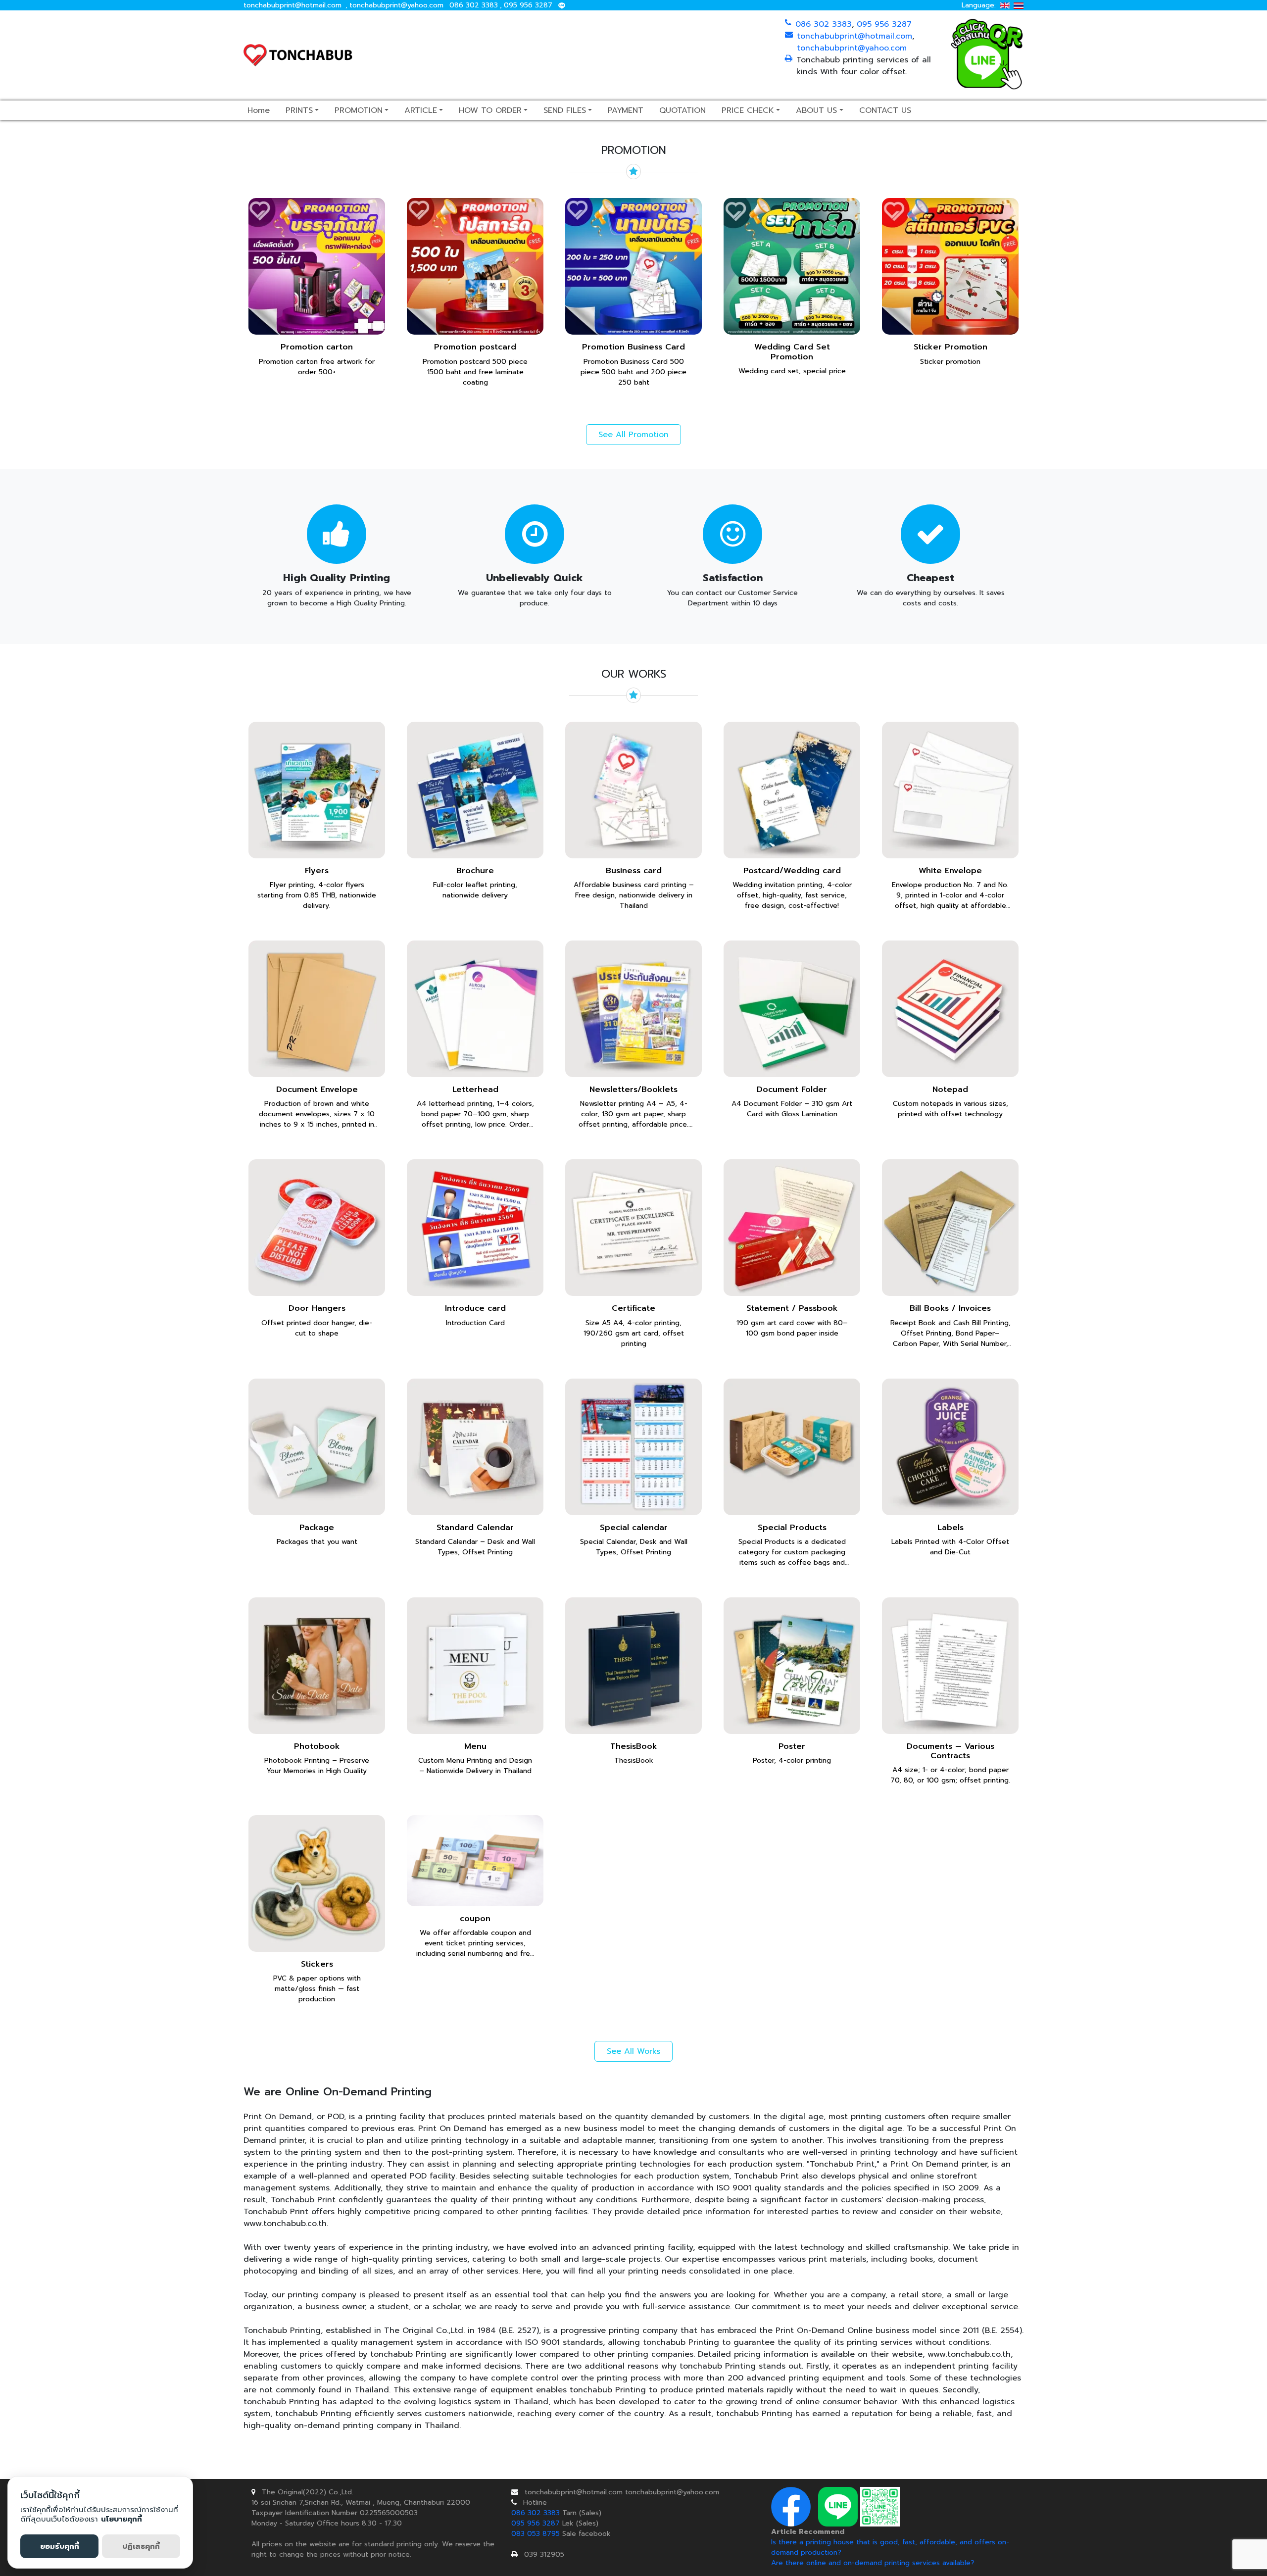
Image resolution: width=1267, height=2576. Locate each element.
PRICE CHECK (748, 110)
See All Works (633, 2051)
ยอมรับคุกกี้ (60, 2546)
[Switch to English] (1005, 5)
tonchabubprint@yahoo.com (396, 5)
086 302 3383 (474, 5)
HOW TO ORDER (490, 110)
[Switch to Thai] (1019, 5)
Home (259, 110)
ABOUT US (816, 110)
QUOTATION (682, 110)
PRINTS (299, 110)
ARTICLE (421, 110)
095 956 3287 (528, 5)
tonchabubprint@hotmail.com (292, 5)
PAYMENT (626, 110)
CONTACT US (885, 110)
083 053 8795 (536, 2534)
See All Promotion (633, 435)
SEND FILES (565, 110)
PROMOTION (359, 110)
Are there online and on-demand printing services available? (873, 2563)
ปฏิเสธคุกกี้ (141, 2546)
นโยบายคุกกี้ (122, 2519)
